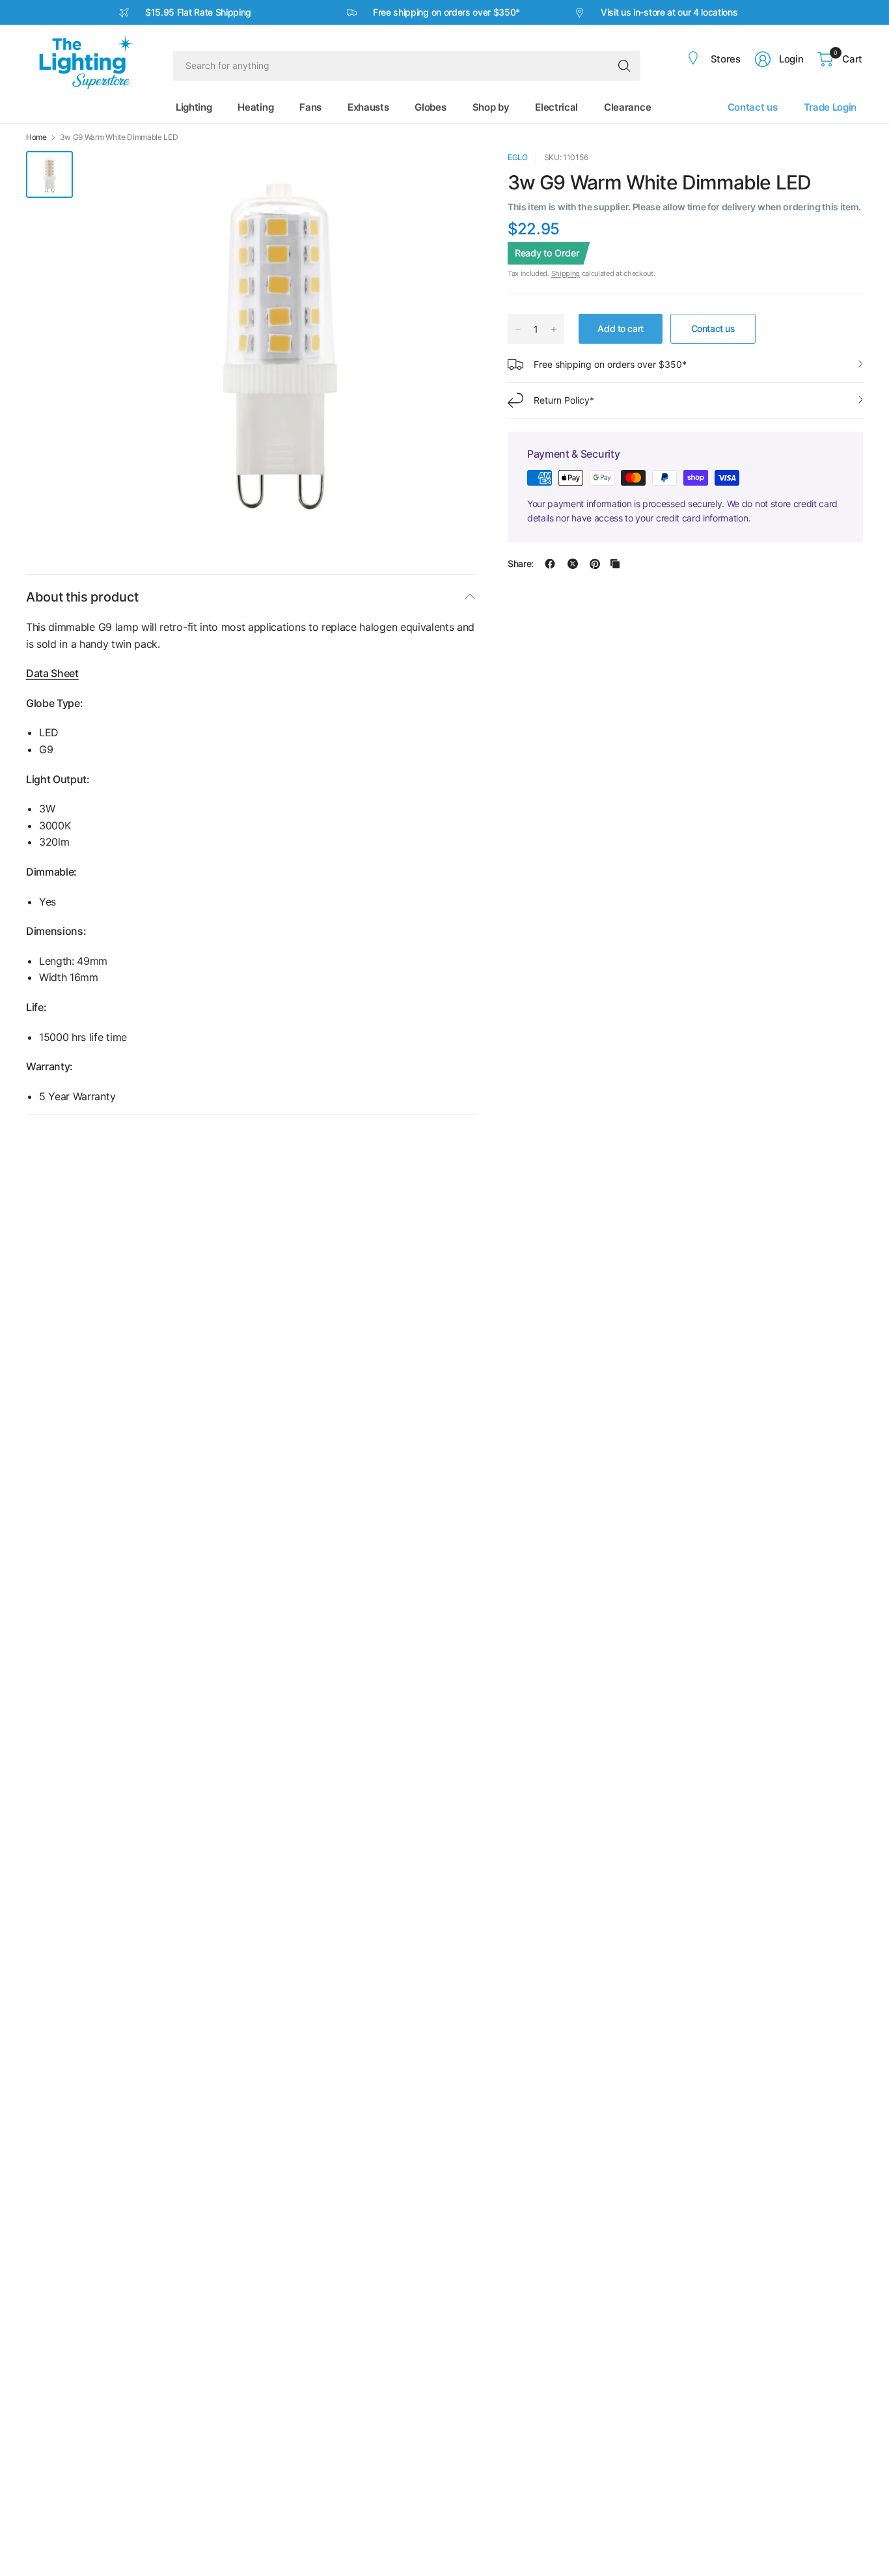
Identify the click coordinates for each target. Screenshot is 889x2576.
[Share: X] (573, 564)
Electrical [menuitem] (556, 107)
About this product (82, 597)
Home (36, 137)
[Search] (624, 66)
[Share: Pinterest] (595, 564)
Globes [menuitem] (430, 107)
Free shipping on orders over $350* (610, 364)
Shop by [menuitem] (491, 107)
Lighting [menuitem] (194, 107)
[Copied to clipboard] (615, 564)
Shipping (566, 273)
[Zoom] (450, 176)
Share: (521, 564)
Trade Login (830, 107)
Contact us (753, 107)
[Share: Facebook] (550, 564)
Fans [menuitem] (310, 107)
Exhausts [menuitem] (368, 107)
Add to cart (620, 328)
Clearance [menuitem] (627, 107)
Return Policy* (564, 400)
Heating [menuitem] (255, 107)
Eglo (518, 157)
